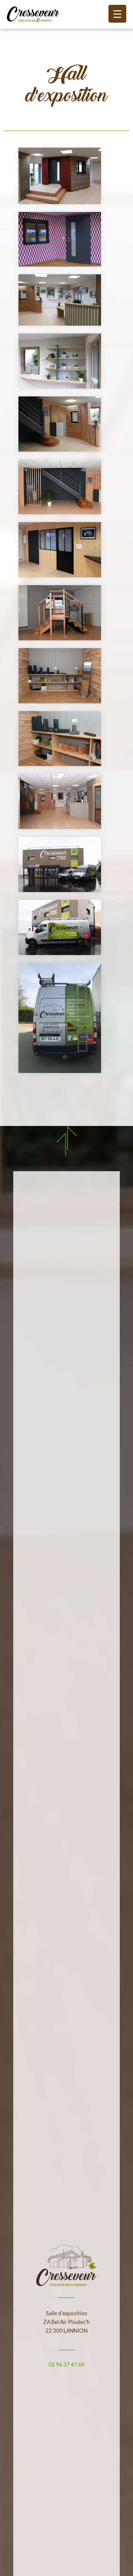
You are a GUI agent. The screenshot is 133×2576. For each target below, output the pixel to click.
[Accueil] (33, 14)
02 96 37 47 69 (66, 2365)
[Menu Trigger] (117, 14)
